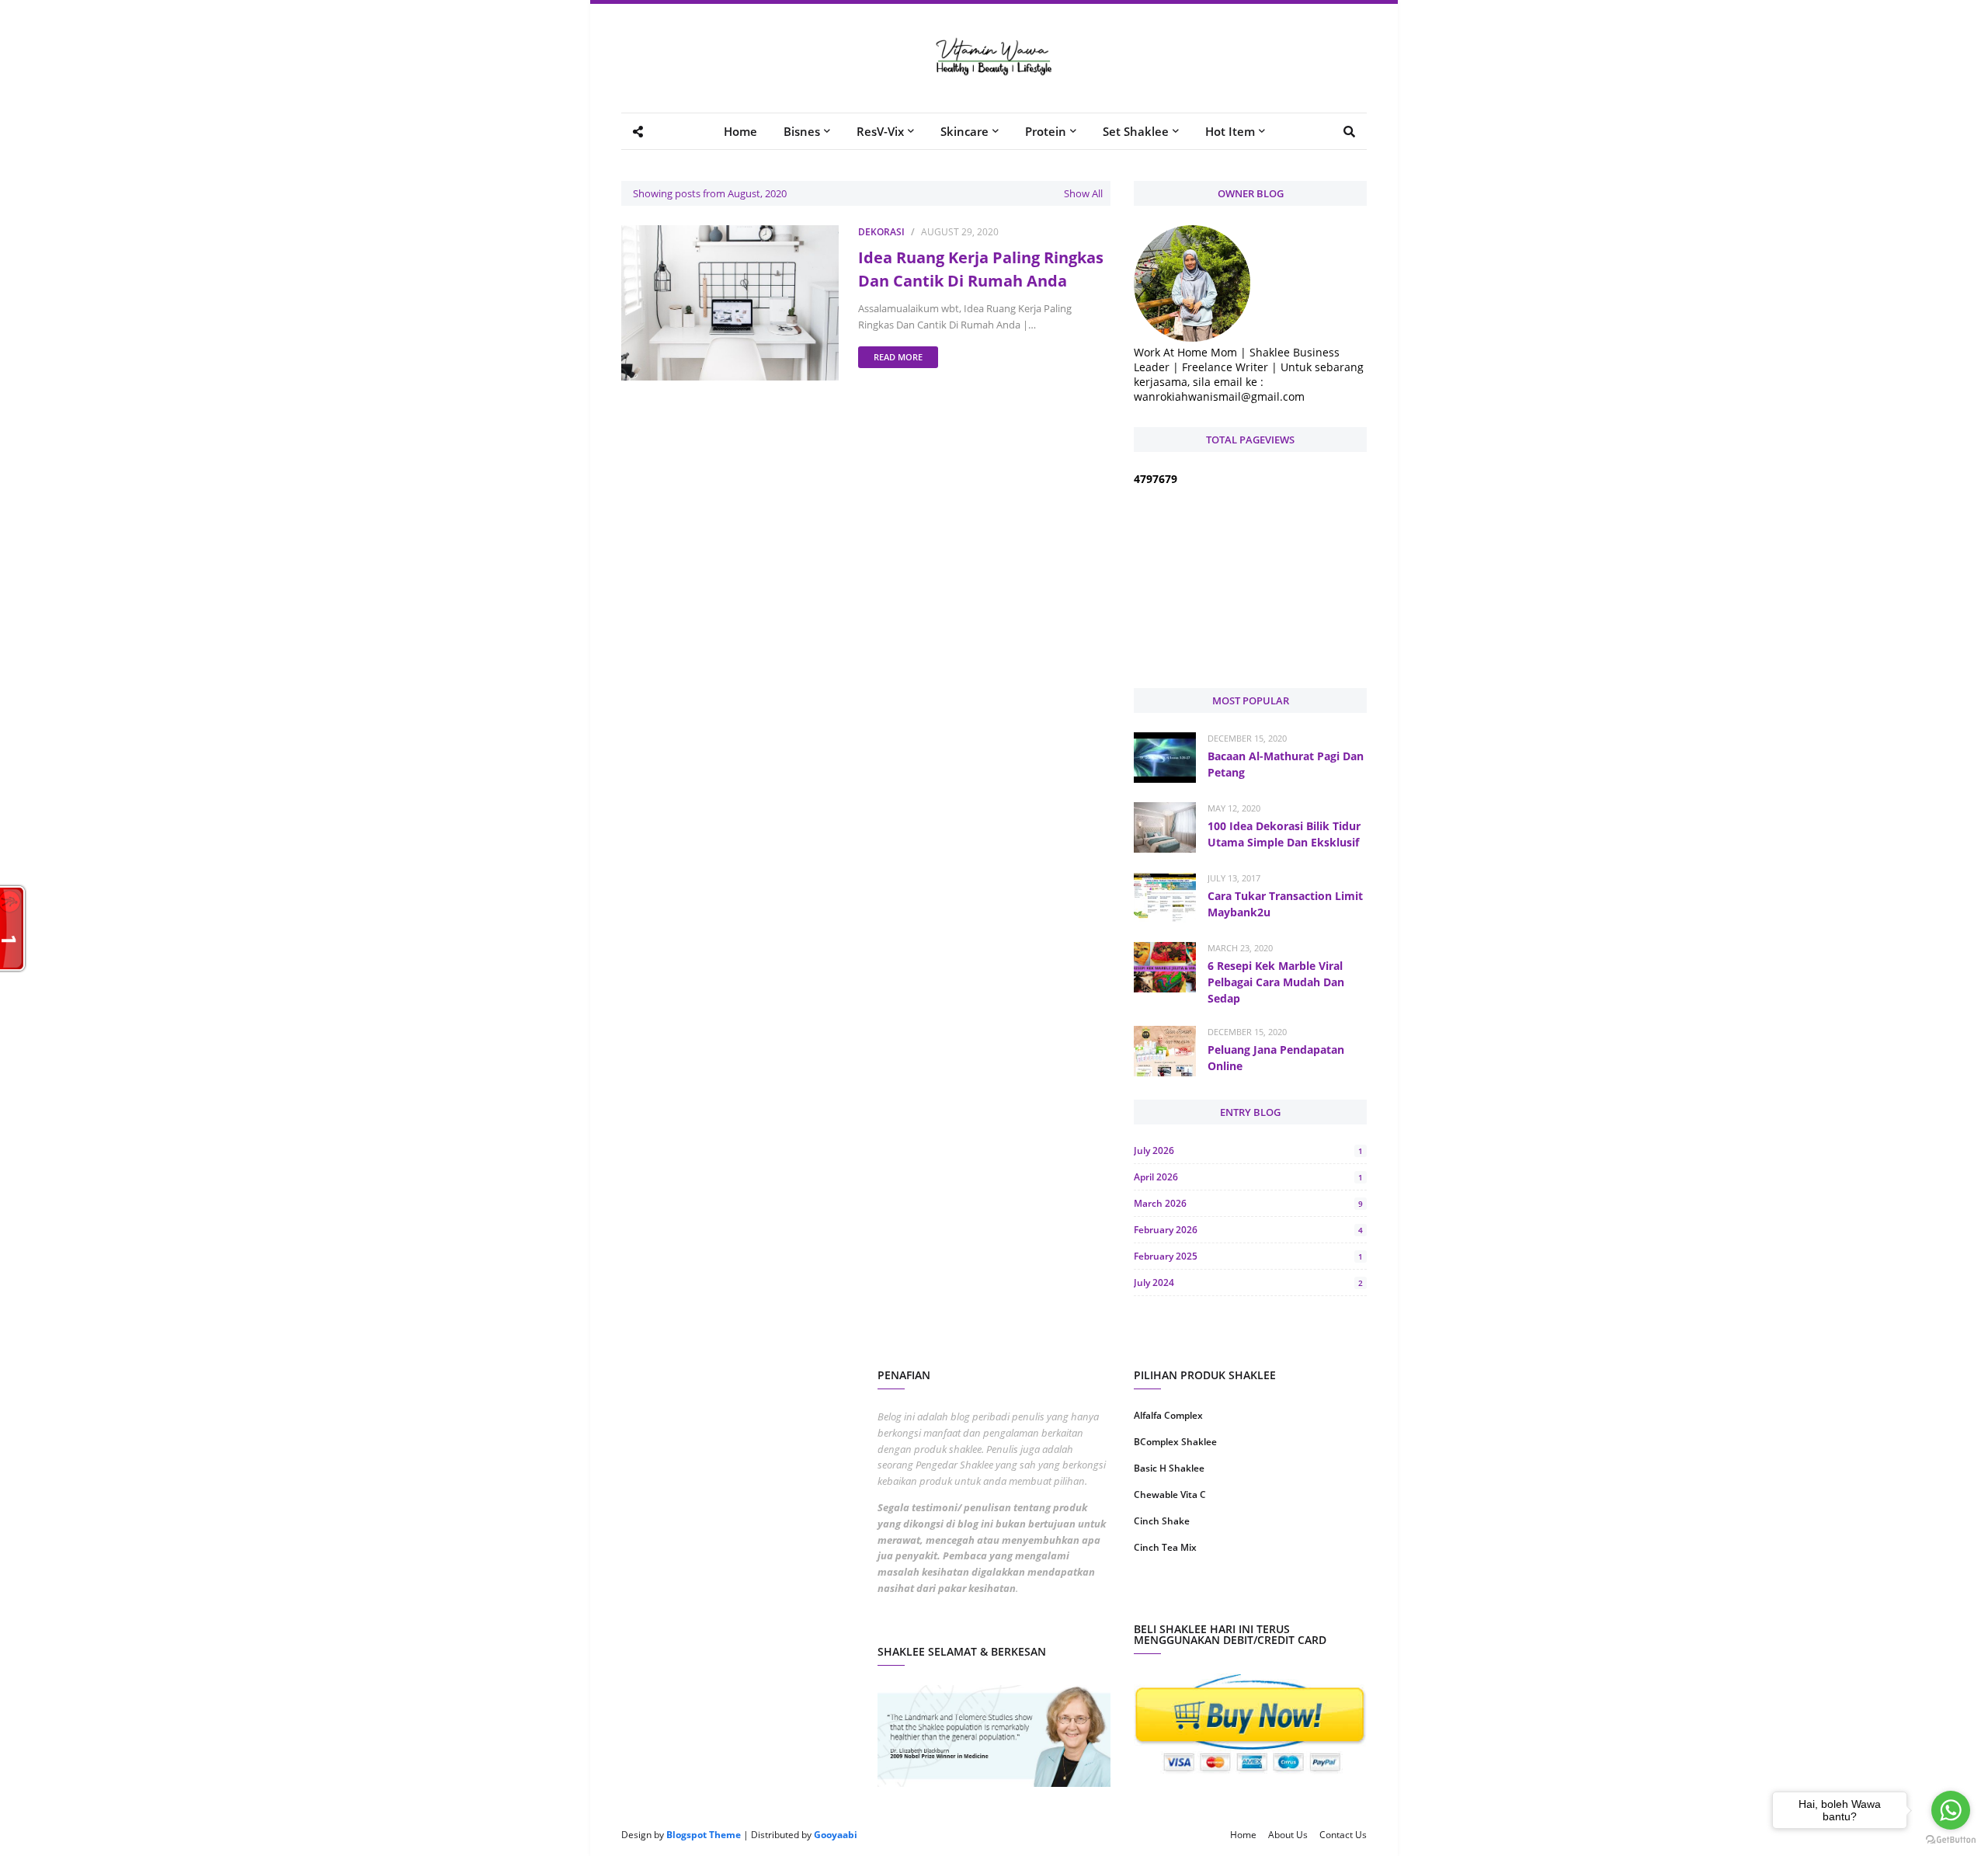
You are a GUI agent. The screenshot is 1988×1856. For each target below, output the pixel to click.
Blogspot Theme (704, 1835)
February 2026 (1248, 1230)
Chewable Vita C (1170, 1495)
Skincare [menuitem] (964, 131)
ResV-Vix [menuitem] (880, 131)
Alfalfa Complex (1168, 1415)
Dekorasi (881, 232)
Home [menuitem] (740, 131)
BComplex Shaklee (1175, 1442)
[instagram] (1190, 1597)
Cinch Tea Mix (1165, 1547)
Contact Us (1343, 1835)
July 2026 (1248, 1150)
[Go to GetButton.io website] (1951, 1840)
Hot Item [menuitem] (1230, 131)
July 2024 (1248, 1283)
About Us (1288, 1835)
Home (1243, 1835)
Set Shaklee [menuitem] (1136, 131)
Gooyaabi (836, 1835)
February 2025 (1248, 1256)
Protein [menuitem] (1046, 131)
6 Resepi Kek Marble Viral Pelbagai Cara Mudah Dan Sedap (1276, 982)
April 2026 (1248, 1177)
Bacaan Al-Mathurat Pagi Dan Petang (1286, 764)
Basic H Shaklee (1169, 1468)
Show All (1083, 193)
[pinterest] (1310, 1597)
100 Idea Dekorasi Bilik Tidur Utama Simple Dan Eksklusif (1284, 834)
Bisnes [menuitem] (802, 131)
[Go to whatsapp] (1951, 1810)
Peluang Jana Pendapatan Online (1276, 1058)
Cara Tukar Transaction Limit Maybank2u (1285, 904)
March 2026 (1248, 1203)
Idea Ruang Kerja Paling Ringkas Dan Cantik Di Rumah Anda (981, 269)
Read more (898, 357)
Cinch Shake (1162, 1521)
